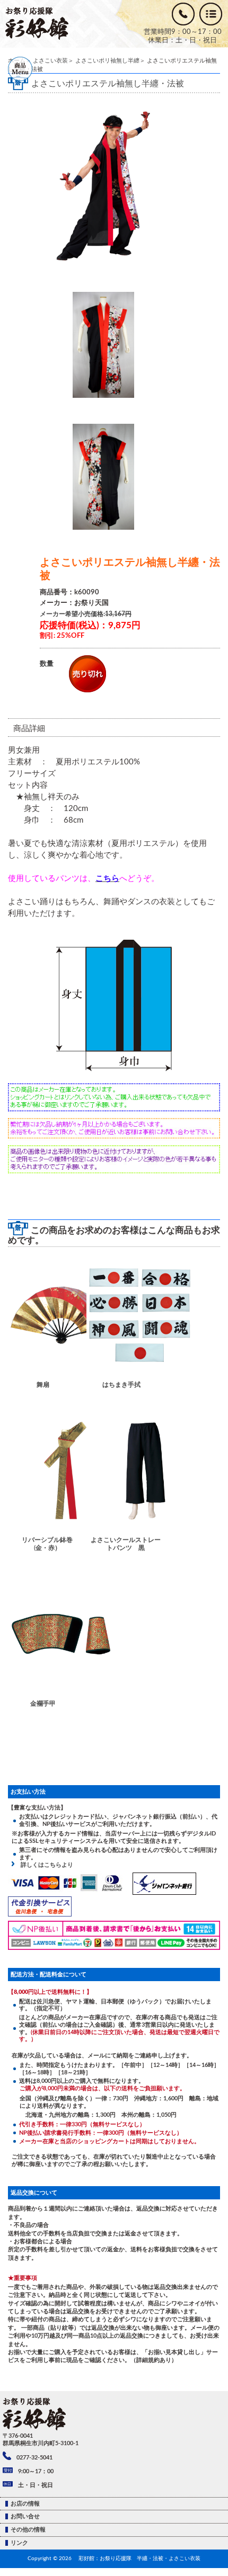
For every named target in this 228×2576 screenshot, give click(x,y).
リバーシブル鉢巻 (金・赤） (50, 1544)
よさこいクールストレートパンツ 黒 (126, 1544)
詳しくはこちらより (44, 1865)
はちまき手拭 (121, 1385)
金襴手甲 (43, 1704)
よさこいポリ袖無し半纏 (107, 61)
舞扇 (43, 1385)
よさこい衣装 (50, 61)
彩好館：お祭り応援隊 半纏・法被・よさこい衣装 (139, 2559)
